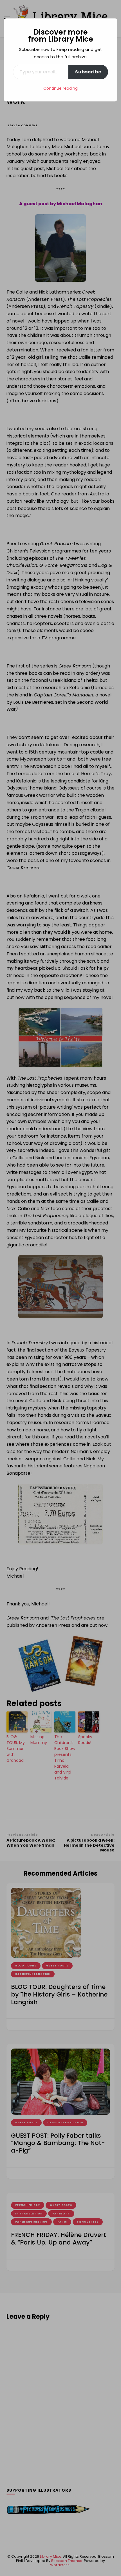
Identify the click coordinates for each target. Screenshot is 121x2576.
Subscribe (88, 72)
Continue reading (60, 88)
